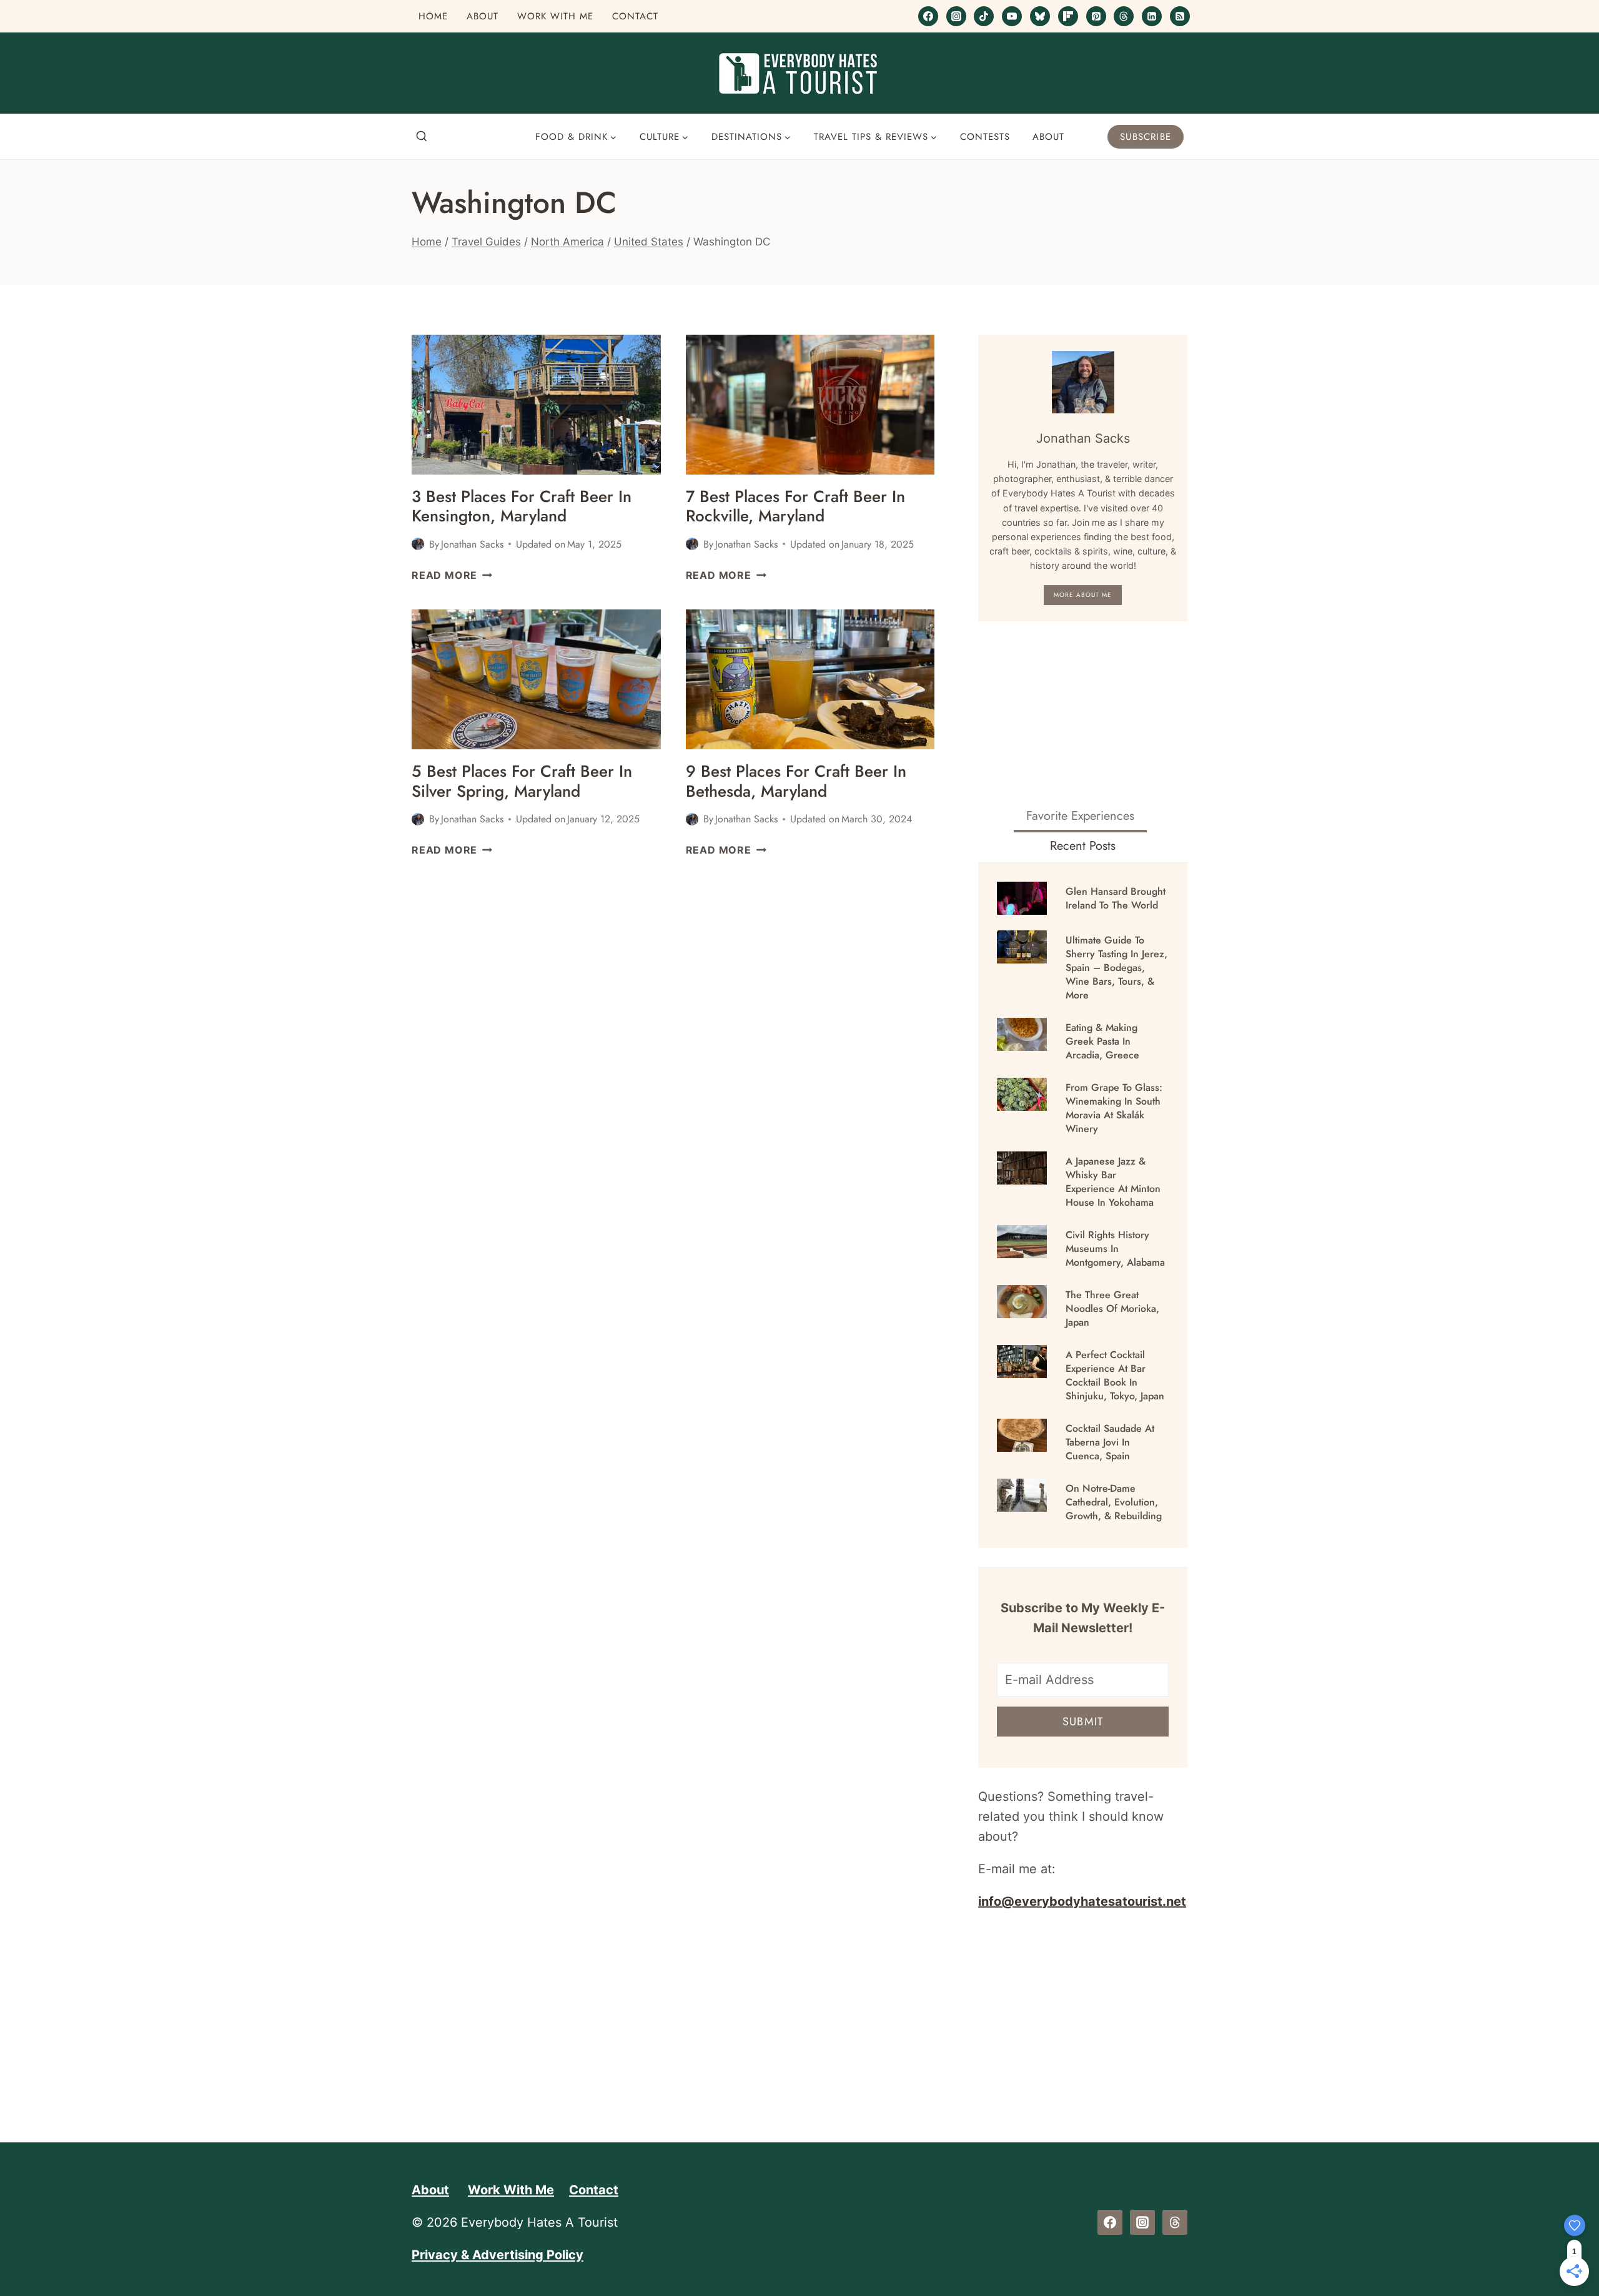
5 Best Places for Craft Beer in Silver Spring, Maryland (522, 781)
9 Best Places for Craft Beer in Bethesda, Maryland (796, 781)
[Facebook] (928, 16)
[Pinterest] (1096, 16)
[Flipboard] (1068, 16)
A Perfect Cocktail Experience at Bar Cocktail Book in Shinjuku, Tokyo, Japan (1115, 1376)
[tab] (1080, 817)
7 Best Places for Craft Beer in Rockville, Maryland (795, 506)
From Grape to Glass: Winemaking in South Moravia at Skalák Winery (1114, 1108)
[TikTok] (984, 16)
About (483, 16)
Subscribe (1146, 137)
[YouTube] (1012, 16)
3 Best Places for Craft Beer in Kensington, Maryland (522, 506)
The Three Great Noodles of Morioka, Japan (1112, 1309)
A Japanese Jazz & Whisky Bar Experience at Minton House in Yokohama (1113, 1182)
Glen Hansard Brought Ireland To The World (1116, 899)
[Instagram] (956, 16)
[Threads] (1124, 16)
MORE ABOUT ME (1083, 595)
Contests (985, 137)
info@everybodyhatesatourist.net (1082, 1901)
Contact (635, 16)
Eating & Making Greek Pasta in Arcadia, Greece (1102, 1042)
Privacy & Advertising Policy (498, 2255)
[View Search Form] (422, 137)
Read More (452, 575)
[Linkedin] (1152, 16)
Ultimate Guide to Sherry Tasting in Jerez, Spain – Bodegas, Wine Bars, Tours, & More (1116, 968)
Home (433, 16)
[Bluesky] (1040, 16)
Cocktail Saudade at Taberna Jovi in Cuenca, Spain (1110, 1442)
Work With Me (555, 16)
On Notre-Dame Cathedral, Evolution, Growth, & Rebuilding (1114, 1502)
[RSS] (1180, 16)
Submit (1083, 1722)
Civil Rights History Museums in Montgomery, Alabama (1115, 1249)
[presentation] (536, 405)
